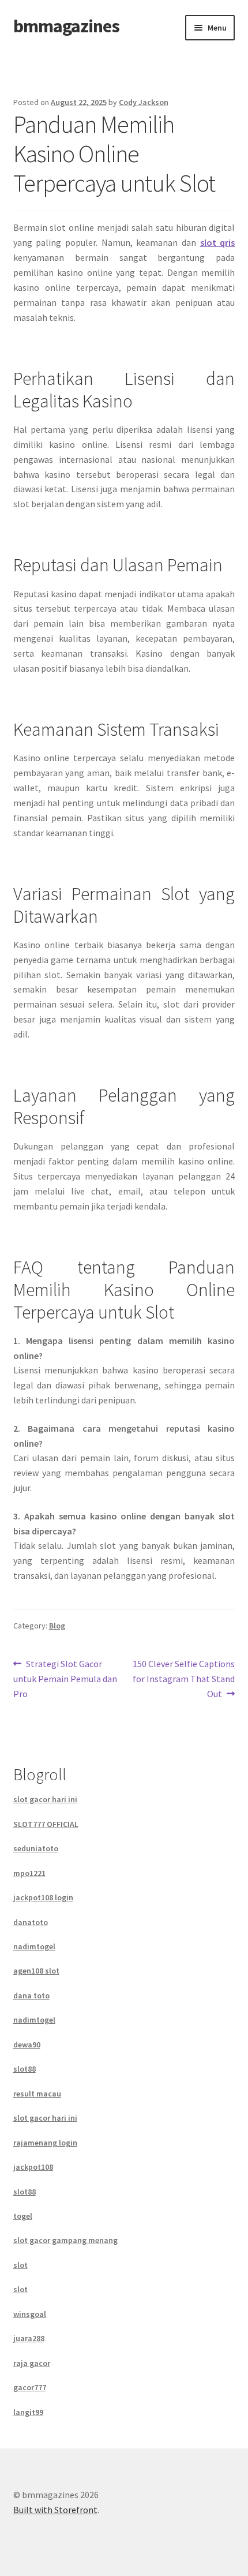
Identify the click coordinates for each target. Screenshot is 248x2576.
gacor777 (30, 2387)
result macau (37, 2094)
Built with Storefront (55, 2510)
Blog (57, 1626)
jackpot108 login (43, 1897)
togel (23, 2216)
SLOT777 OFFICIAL (46, 1824)
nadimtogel (34, 1946)
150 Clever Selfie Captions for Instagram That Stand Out (183, 1678)
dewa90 (27, 2045)
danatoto (31, 1922)
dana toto (31, 1995)
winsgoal (30, 2314)
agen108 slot (36, 1971)
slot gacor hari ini (45, 1799)
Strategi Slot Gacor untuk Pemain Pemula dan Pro (65, 1678)
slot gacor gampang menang (65, 2240)
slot (210, 242)
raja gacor (32, 2363)
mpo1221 (29, 1873)
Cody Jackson (144, 102)
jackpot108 (33, 2167)
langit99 (28, 2412)
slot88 (25, 2069)
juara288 (29, 2338)
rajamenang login (45, 2143)
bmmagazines (66, 26)
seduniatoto (36, 1848)
